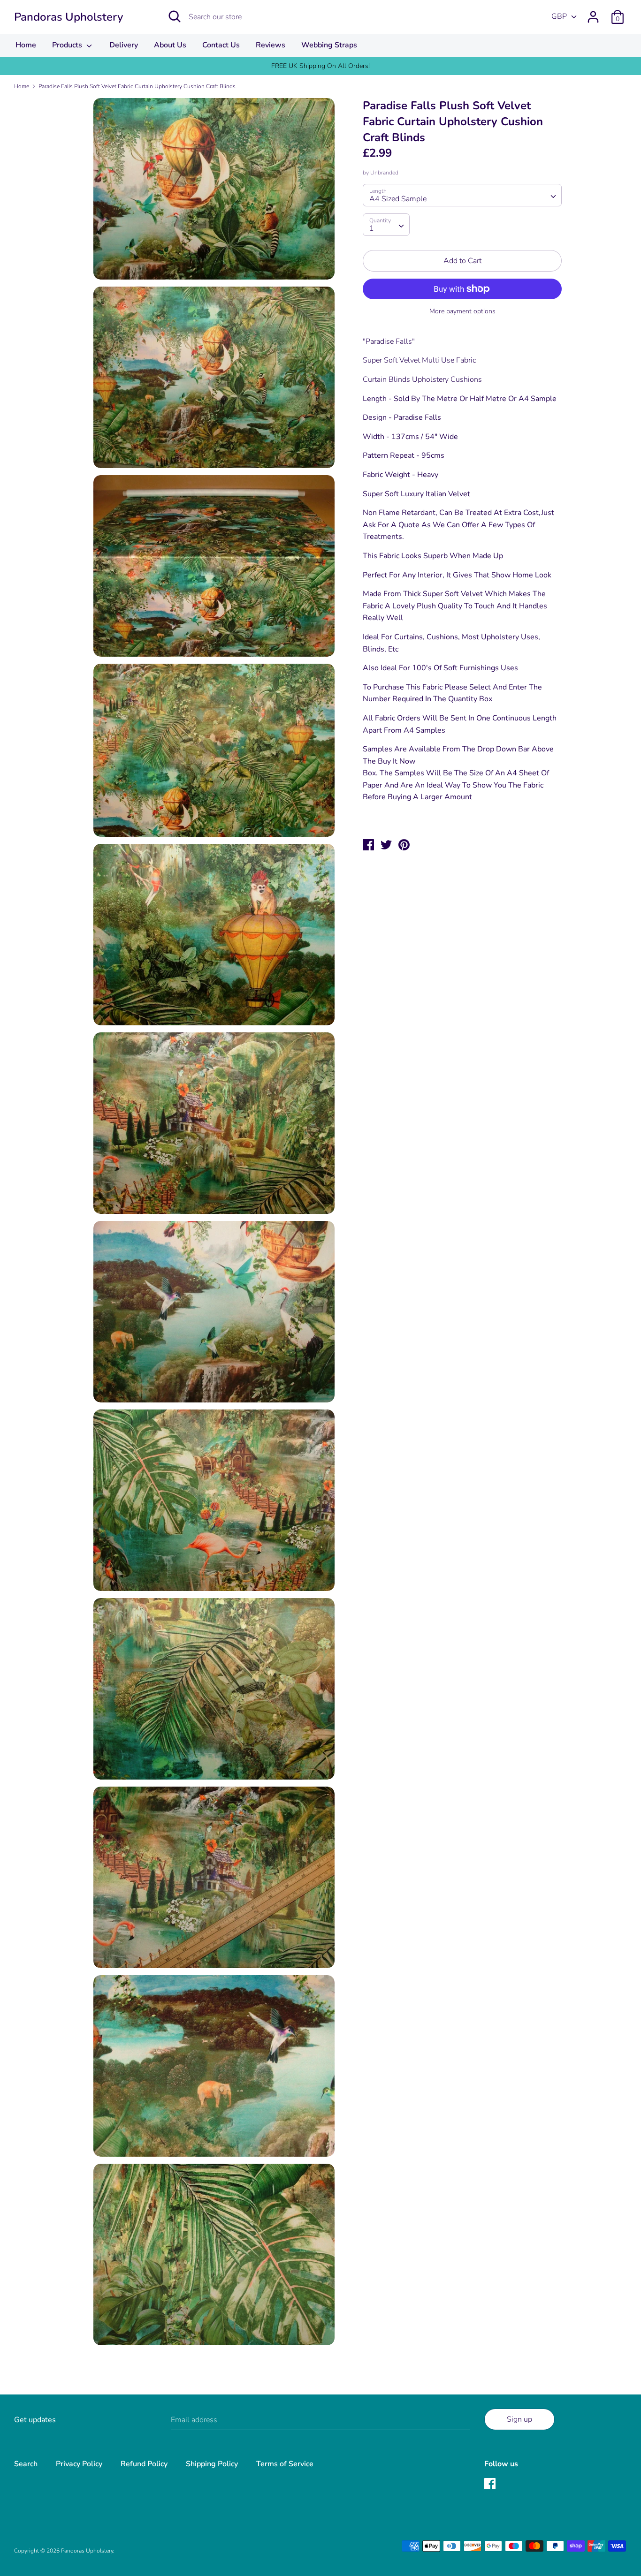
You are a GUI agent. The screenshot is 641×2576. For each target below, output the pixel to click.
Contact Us (221, 45)
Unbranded (384, 173)
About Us (170, 45)
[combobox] (462, 195)
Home (26, 45)
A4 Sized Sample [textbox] (398, 199)
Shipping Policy (212, 2464)
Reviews (271, 45)
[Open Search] (175, 16)
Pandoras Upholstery (69, 17)
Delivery (124, 45)
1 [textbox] (372, 228)
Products (68, 45)
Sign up (519, 2419)
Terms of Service (285, 2464)
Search (26, 2464)
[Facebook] (491, 2485)
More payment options (462, 311)
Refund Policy (144, 2464)
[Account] (593, 13)
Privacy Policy (79, 2464)
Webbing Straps (329, 45)
